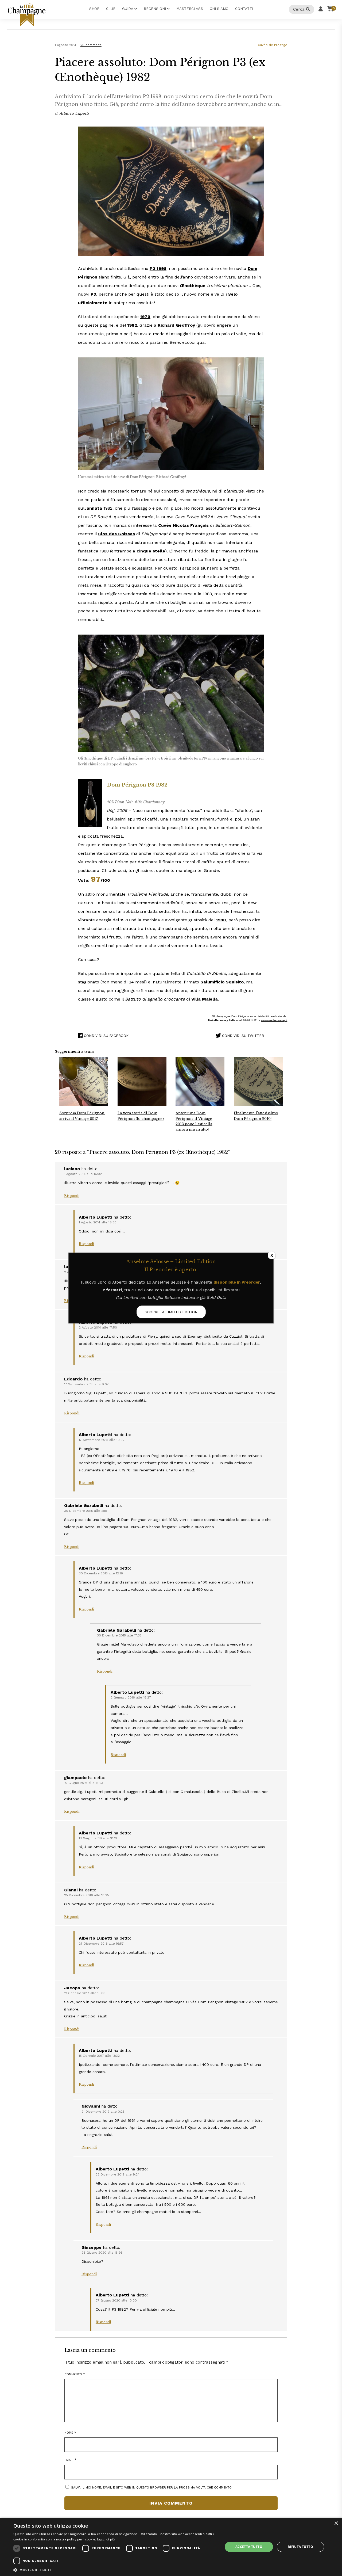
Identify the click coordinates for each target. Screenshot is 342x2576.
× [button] (336, 2523)
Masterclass (190, 9)
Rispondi (72, 1196)
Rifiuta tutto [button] (300, 2547)
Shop (94, 9)
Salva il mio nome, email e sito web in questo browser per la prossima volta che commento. (152, 2487)
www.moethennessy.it (274, 1020)
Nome (70, 2433)
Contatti (244, 9)
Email (70, 2460)
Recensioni (155, 9)
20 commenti (91, 45)
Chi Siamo (219, 9)
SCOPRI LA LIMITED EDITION (171, 1312)
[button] (115, 2570)
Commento (75, 2374)
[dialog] (171, 2547)
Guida (128, 9)
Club (111, 9)
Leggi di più (106, 2539)
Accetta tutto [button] (249, 2547)
